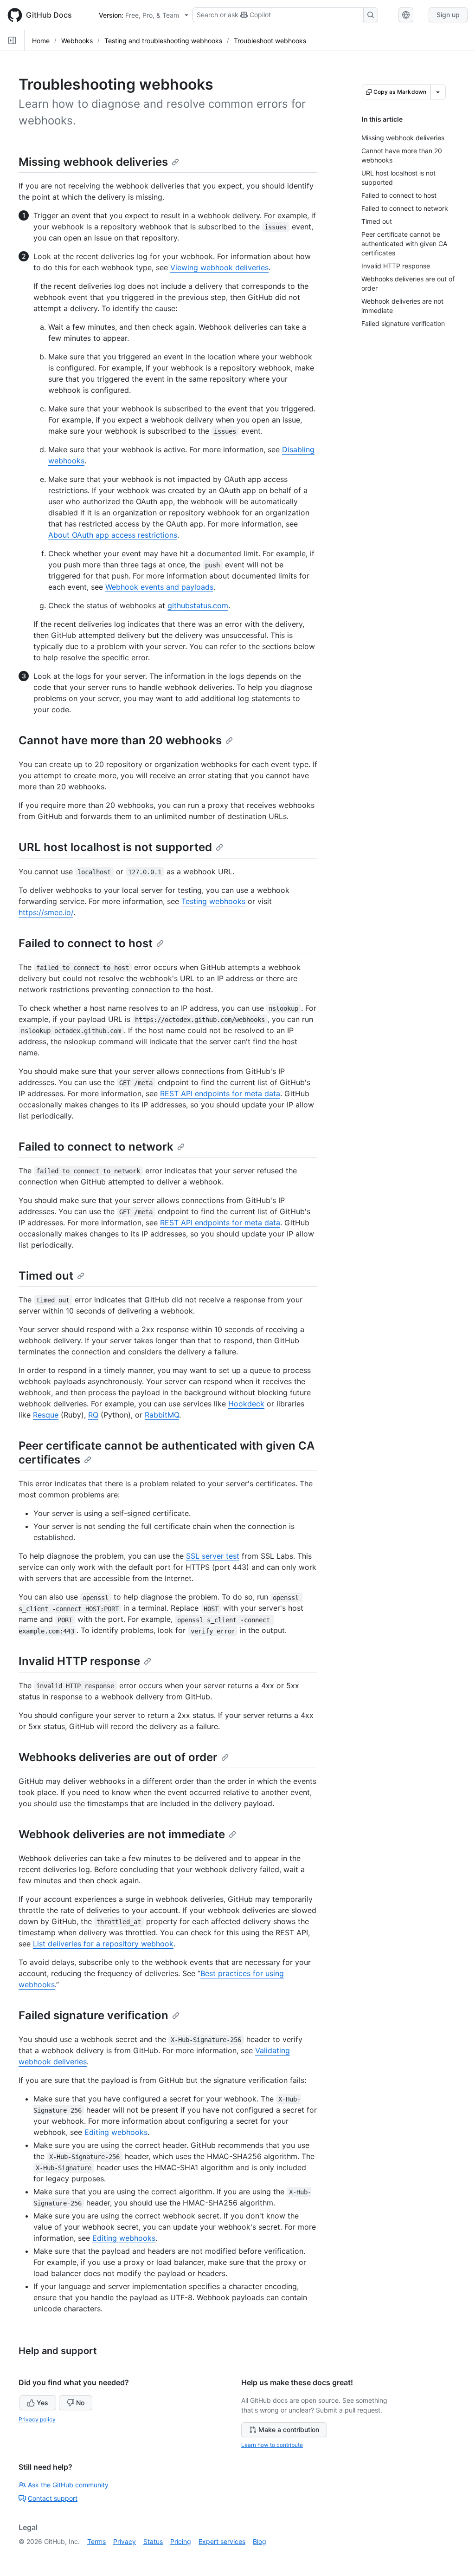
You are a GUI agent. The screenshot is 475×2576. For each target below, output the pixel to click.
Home (41, 41)
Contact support (53, 2498)
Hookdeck (246, 1404)
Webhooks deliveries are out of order (118, 1757)
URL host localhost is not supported (115, 847)
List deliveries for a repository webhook (103, 1944)
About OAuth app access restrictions (113, 535)
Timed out (46, 1276)
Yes (42, 2403)
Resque (46, 1415)
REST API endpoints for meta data (220, 1093)
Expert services (222, 2541)
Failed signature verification (93, 2015)
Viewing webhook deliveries (219, 267)
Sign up (448, 15)
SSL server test (213, 1556)
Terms (96, 2541)
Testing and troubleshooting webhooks (163, 41)
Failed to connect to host (86, 943)
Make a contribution (289, 2430)
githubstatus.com (198, 605)
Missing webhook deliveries (93, 162)
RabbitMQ (162, 1415)
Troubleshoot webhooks (270, 41)
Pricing (181, 2541)
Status (153, 2541)
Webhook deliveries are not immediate (122, 1834)
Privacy (125, 2541)
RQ (93, 1415)
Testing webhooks (213, 901)
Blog (260, 2541)
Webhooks (77, 41)
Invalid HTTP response (79, 1661)
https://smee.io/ (46, 912)
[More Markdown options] (438, 92)
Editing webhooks (116, 2132)
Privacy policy (37, 2419)
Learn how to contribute (272, 2445)
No (80, 2403)
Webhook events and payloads (159, 587)
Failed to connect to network (96, 1147)
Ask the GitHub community (68, 2485)
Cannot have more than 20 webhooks (120, 740)
